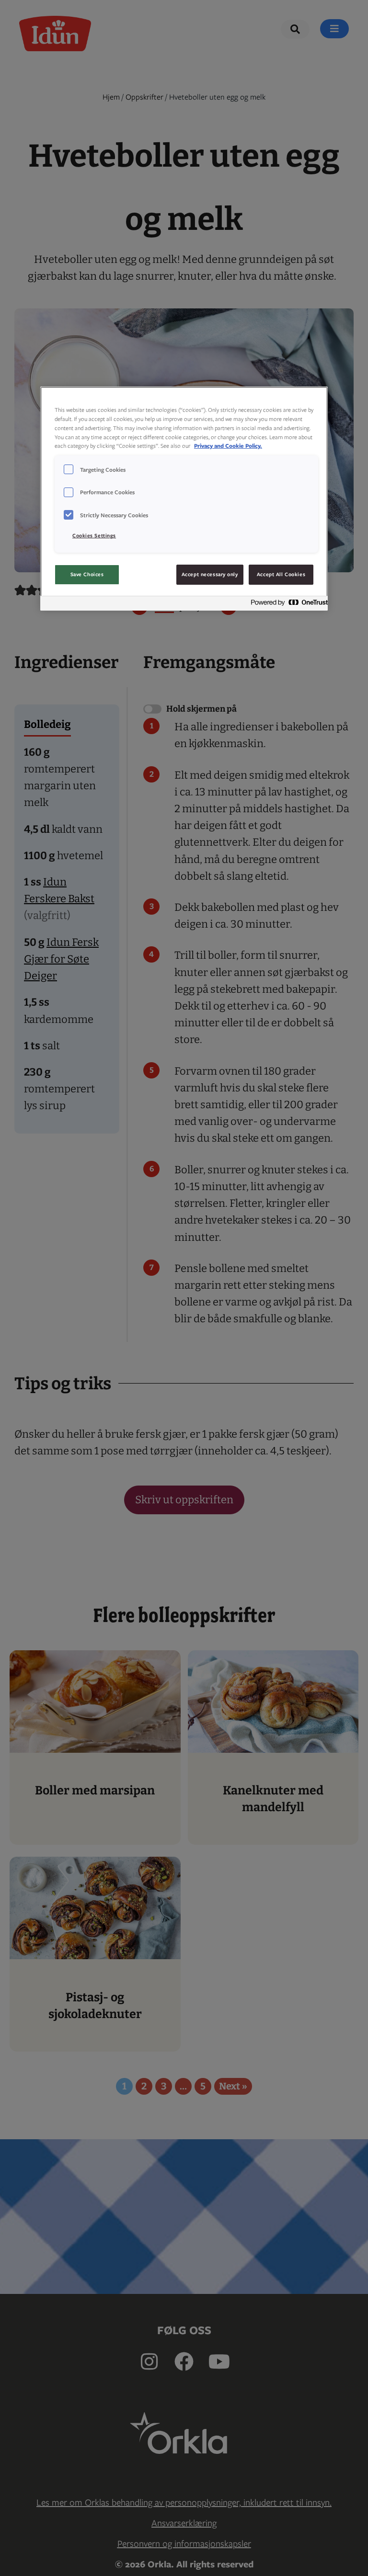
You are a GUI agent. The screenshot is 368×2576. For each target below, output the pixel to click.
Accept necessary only (210, 574)
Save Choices (87, 574)
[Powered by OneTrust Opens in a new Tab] (287, 605)
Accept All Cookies (281, 574)
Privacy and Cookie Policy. (228, 446)
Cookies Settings (94, 535)
